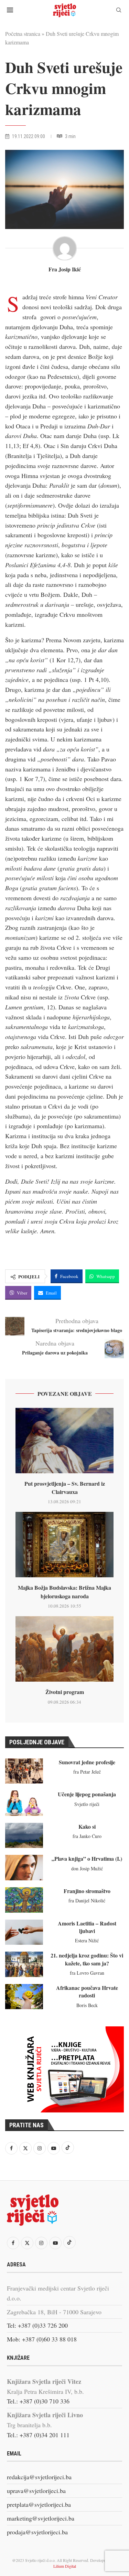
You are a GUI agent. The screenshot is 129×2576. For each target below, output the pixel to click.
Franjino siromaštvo (87, 1891)
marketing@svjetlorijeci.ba (41, 2518)
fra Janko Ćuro (87, 1836)
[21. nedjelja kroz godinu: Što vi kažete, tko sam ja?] (24, 1964)
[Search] (119, 11)
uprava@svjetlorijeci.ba (36, 2491)
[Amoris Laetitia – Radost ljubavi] (24, 1932)
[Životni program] (64, 1649)
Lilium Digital (65, 2566)
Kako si (87, 1826)
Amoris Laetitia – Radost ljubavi (87, 1927)
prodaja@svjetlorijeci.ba (37, 2532)
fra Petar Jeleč (87, 1772)
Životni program (65, 1692)
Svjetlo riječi (87, 1804)
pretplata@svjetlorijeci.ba (39, 2504)
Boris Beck (87, 2005)
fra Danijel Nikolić (87, 1900)
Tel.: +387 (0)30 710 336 (38, 2401)
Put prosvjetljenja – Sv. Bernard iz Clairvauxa (65, 1488)
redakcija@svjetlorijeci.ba (39, 2477)
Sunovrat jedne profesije (87, 1762)
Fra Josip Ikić (65, 269)
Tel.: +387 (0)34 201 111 (38, 2435)
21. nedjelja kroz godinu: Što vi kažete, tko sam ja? (87, 1959)
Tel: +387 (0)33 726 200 (37, 2325)
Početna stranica (23, 34)
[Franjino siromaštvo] (24, 1900)
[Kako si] (24, 1836)
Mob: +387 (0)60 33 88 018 (42, 2339)
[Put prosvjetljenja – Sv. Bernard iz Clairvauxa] (64, 1441)
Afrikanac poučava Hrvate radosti (87, 1991)
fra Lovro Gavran (87, 1973)
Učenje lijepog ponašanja (87, 1794)
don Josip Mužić (87, 1868)
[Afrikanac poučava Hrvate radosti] (24, 1997)
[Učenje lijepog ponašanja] (24, 1803)
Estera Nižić (87, 1940)
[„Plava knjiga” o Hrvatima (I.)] (24, 1868)
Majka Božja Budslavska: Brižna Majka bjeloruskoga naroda (64, 1592)
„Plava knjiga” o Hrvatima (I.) (87, 1858)
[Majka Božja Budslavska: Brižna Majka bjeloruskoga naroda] (64, 1545)
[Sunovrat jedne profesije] (24, 1771)
